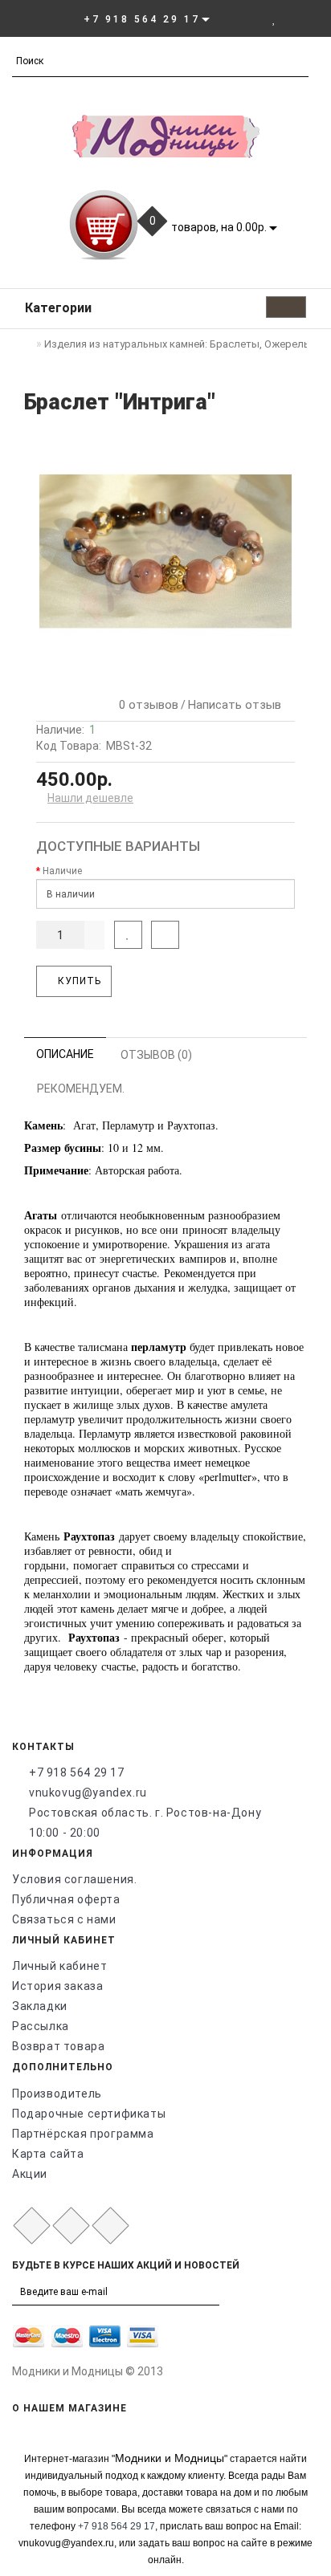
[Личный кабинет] (252, 18)
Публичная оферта (66, 1899)
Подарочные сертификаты (89, 2114)
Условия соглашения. (74, 1879)
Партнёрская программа (83, 2134)
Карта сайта (48, 2154)
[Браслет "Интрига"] (165, 551)
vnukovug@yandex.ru (88, 1793)
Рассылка (41, 2026)
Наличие (62, 871)
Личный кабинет (59, 1966)
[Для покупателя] (311, 18)
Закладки (40, 2006)
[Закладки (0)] (274, 18)
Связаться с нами (64, 1919)
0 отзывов (145, 705)
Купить (78, 981)
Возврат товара (58, 2046)
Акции (30, 2174)
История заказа (57, 1986)
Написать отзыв (235, 705)
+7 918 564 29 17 (77, 1772)
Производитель (57, 2094)
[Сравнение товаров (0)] (291, 18)
